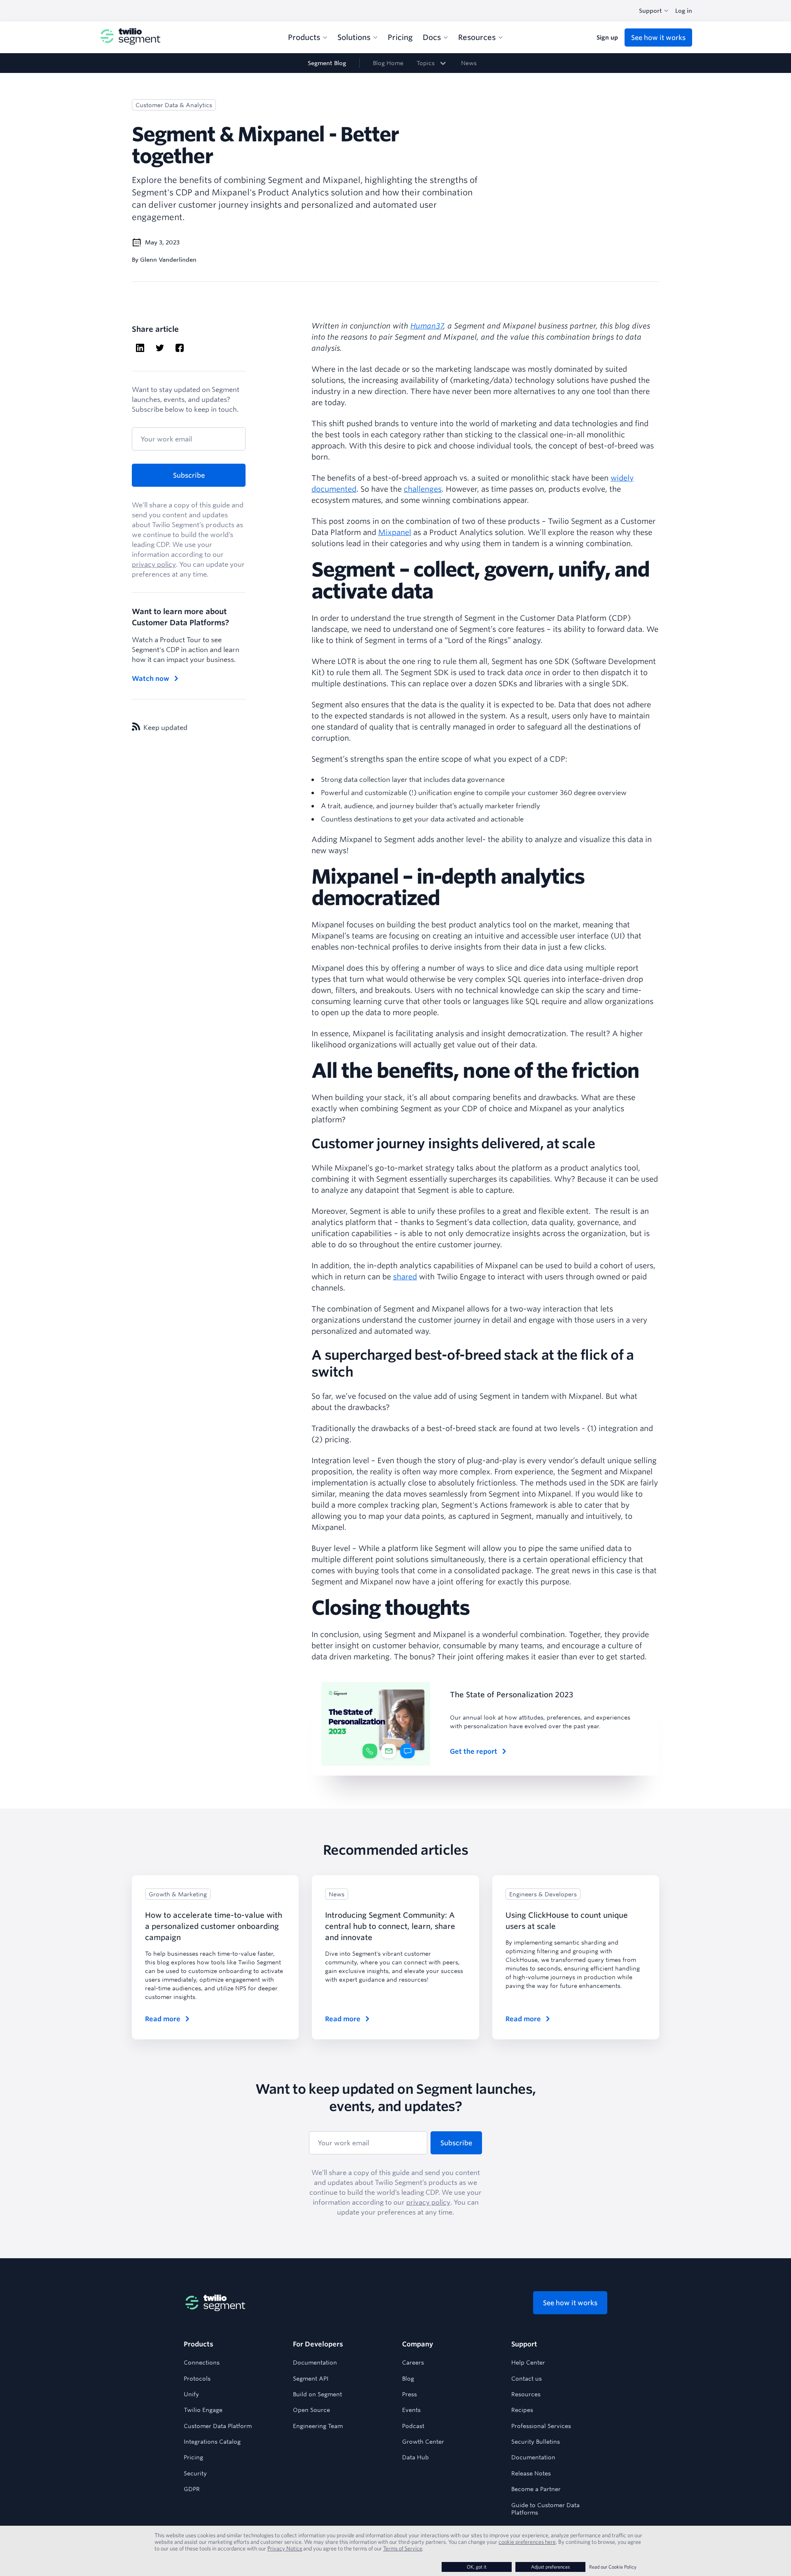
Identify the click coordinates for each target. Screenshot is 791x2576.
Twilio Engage (203, 2410)
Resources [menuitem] (477, 37)
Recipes (522, 2410)
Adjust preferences (550, 2567)
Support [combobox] (651, 11)
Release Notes (531, 2473)
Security (195, 2473)
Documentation (315, 2363)
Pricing (193, 2457)
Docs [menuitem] (432, 37)
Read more (163, 2019)
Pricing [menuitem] (400, 37)
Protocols (197, 2379)
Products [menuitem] (304, 37)
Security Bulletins (536, 2442)
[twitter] (160, 349)
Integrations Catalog (212, 2442)
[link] (432, 63)
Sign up (607, 38)
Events (411, 2410)
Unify (191, 2394)
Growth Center (423, 2442)
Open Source (311, 2410)
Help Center (528, 2363)
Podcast (413, 2426)
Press (410, 2394)
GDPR (192, 2489)
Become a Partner (536, 2489)
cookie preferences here (527, 2542)
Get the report (474, 1751)
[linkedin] (140, 349)
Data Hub (415, 2457)
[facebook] (180, 349)
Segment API (311, 2379)
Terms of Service (403, 2548)
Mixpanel (395, 532)
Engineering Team (318, 2426)
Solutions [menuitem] (354, 37)
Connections (202, 2363)
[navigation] (395, 63)
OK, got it (477, 2567)
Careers (413, 2363)
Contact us (527, 2379)
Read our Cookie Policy (613, 2567)
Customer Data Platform (218, 2426)
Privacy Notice (285, 2548)
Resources (526, 2394)
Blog (408, 2379)
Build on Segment (317, 2394)
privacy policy (154, 564)
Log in (684, 11)
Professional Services (541, 2426)
